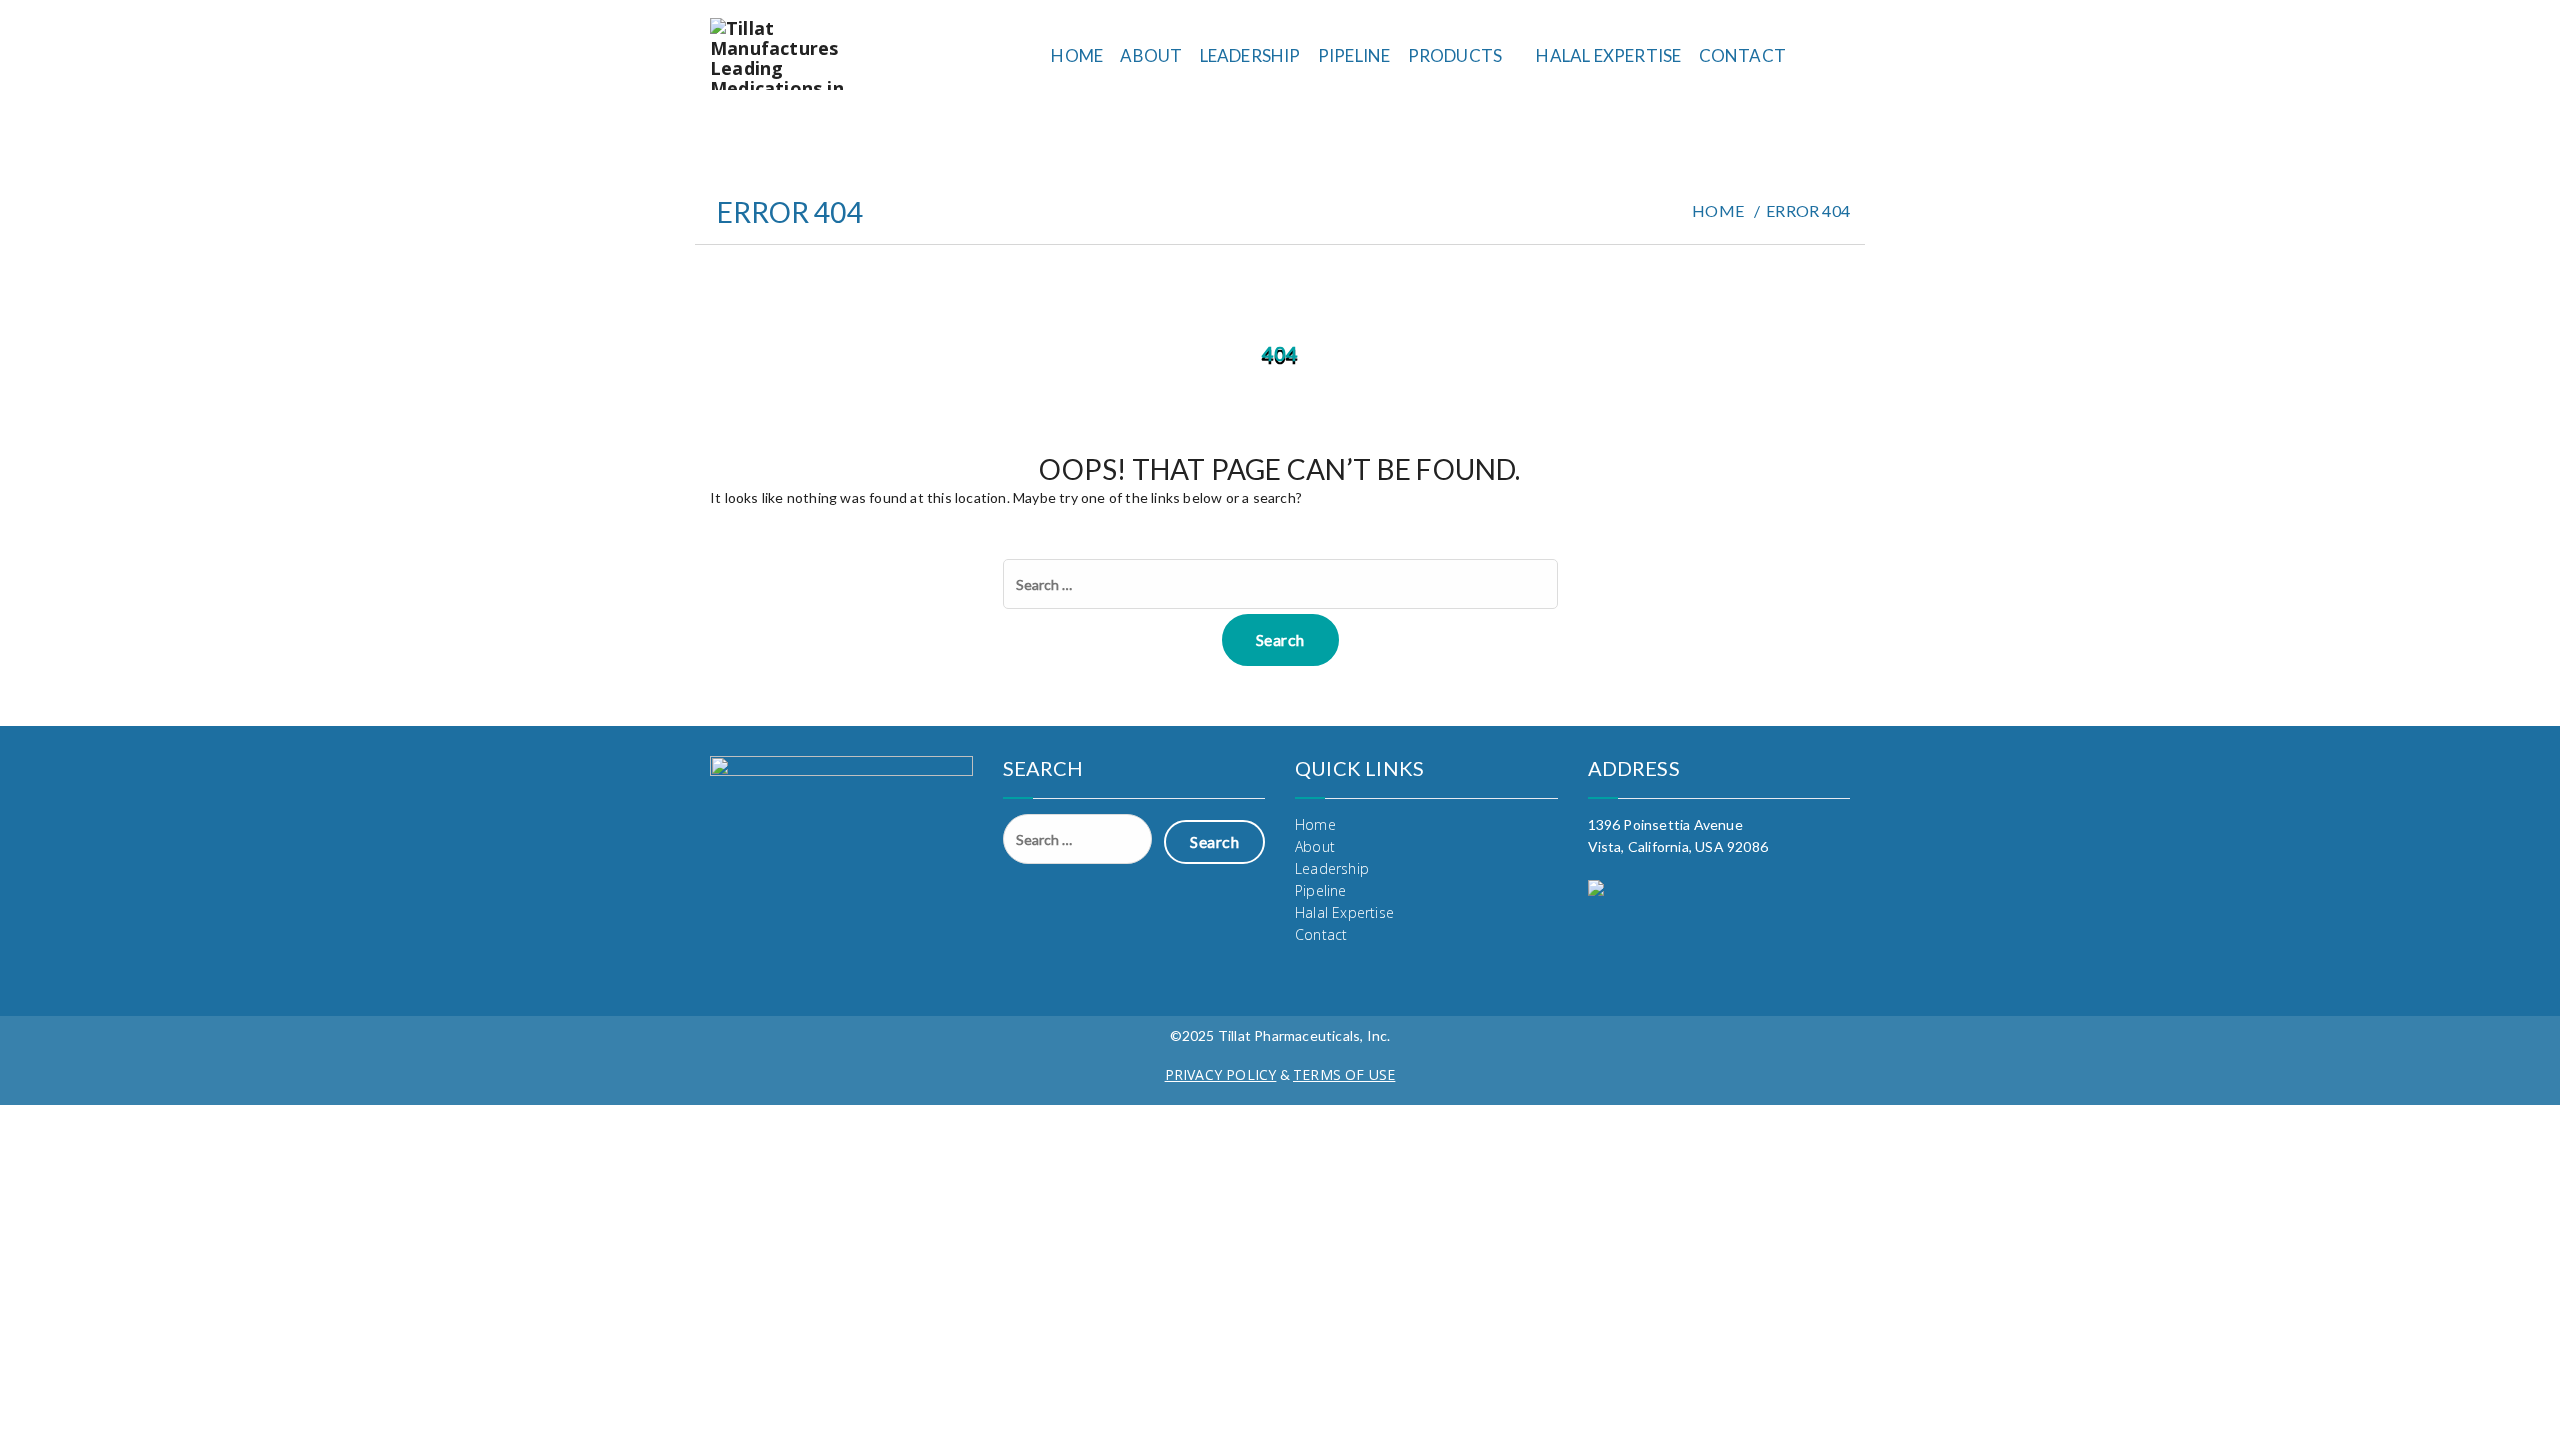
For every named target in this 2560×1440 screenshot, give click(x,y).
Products (1455, 55)
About (1151, 55)
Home (1077, 55)
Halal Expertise (1608, 55)
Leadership (1250, 55)
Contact (1742, 55)
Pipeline (1354, 55)
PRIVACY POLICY (1221, 1074)
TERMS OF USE (1344, 1074)
